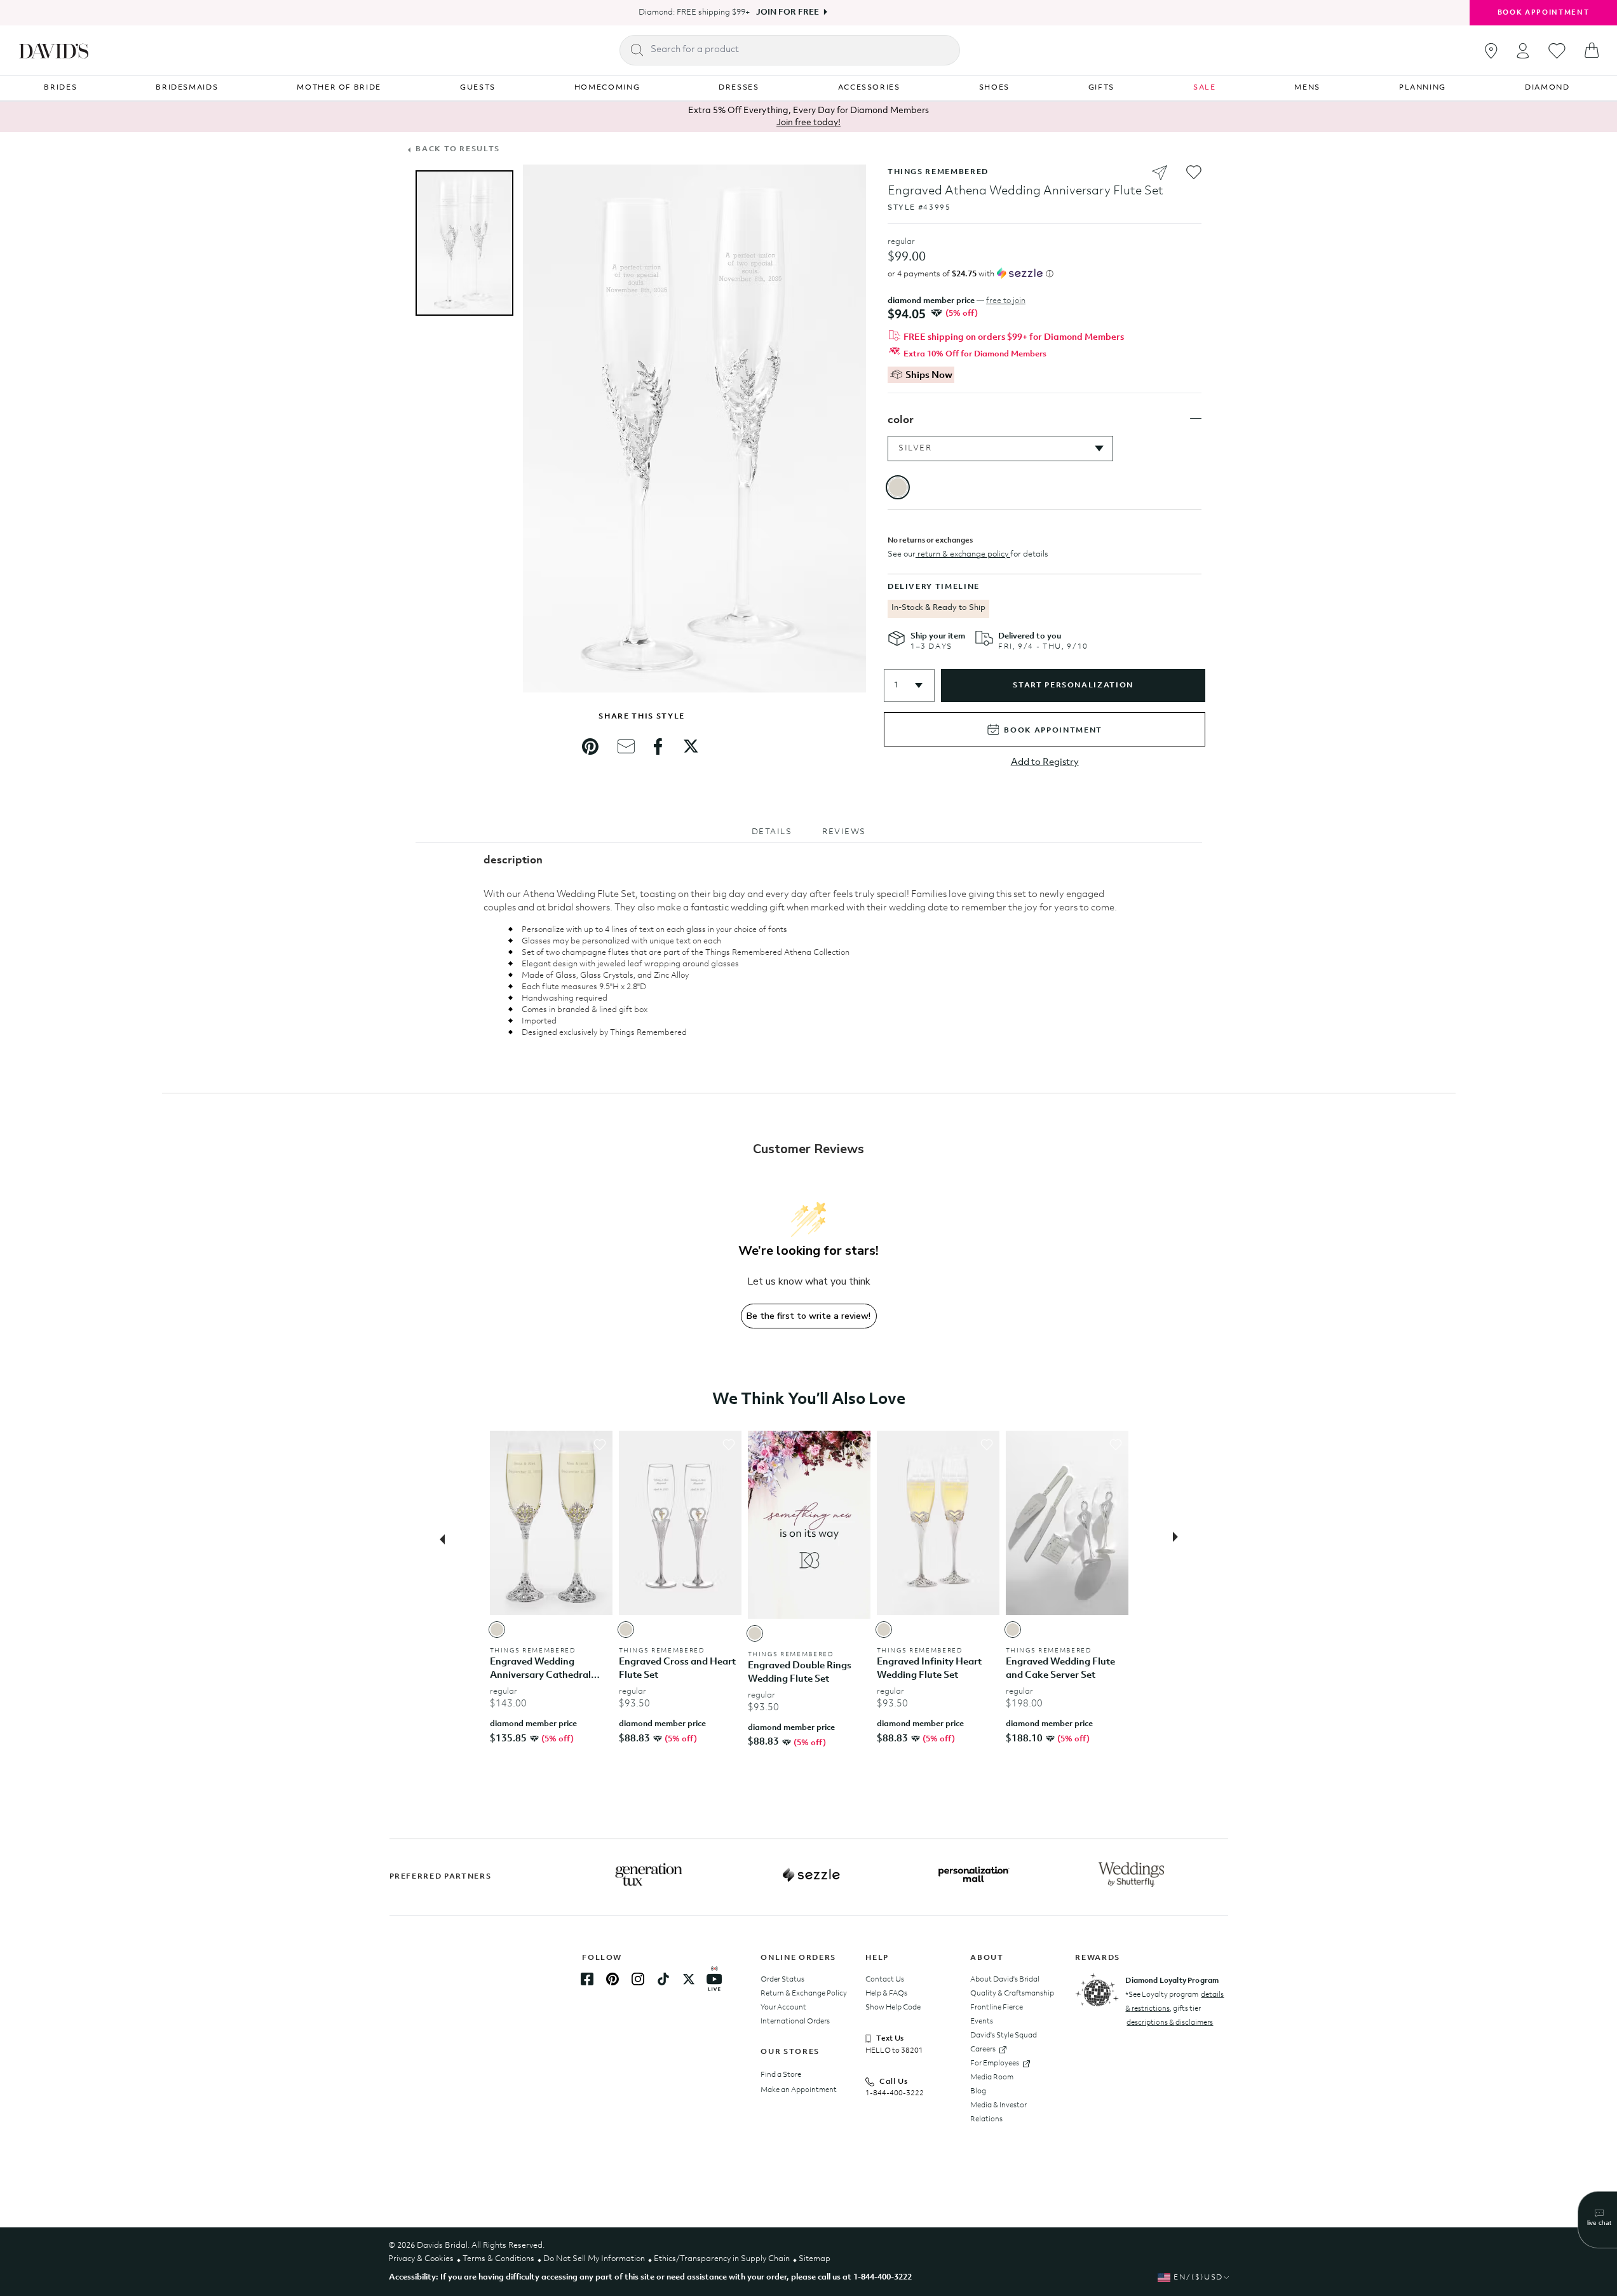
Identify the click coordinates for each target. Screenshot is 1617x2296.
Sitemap (815, 2259)
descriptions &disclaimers (1170, 2023)
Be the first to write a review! (808, 1316)
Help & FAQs (886, 1994)
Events (982, 2022)
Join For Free (788, 12)
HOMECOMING (607, 88)
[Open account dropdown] (1523, 51)
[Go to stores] (1491, 51)
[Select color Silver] (497, 1630)
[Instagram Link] (638, 1979)
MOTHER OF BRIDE (339, 88)
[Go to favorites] (1557, 51)
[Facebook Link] (587, 1979)
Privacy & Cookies (421, 2259)
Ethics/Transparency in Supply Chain (722, 2259)
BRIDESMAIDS (187, 88)
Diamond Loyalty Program (1172, 1981)
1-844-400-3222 (895, 2093)
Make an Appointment (799, 2090)
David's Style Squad (1004, 2036)
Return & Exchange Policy (804, 1994)
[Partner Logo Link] (649, 1875)
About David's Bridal (1005, 1980)
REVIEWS (844, 832)
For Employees (995, 2063)
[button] (909, 685)
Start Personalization (1073, 685)
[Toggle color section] (1196, 419)
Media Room (992, 2077)
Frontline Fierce (997, 2008)
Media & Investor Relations (998, 2112)
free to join (1006, 301)
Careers (983, 2050)
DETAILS (772, 832)
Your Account (783, 2008)
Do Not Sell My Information (594, 2259)
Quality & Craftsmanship (1012, 1994)
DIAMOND (1547, 88)
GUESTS (478, 88)
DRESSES (739, 88)
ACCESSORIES (869, 88)
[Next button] (1179, 1538)
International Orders (795, 2022)
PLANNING (1423, 88)
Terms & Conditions (498, 2259)
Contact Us (885, 1980)
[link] (590, 746)
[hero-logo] (54, 50)
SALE (1205, 88)
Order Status (782, 1980)
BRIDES (60, 88)
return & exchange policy (963, 554)
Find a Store (781, 2075)
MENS (1307, 88)
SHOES (994, 88)
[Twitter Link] (689, 1979)
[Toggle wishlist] (600, 1445)
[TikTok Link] (663, 1979)
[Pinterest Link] (612, 1979)
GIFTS (1101, 88)
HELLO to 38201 (894, 2051)
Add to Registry (1045, 763)
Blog (978, 2091)
